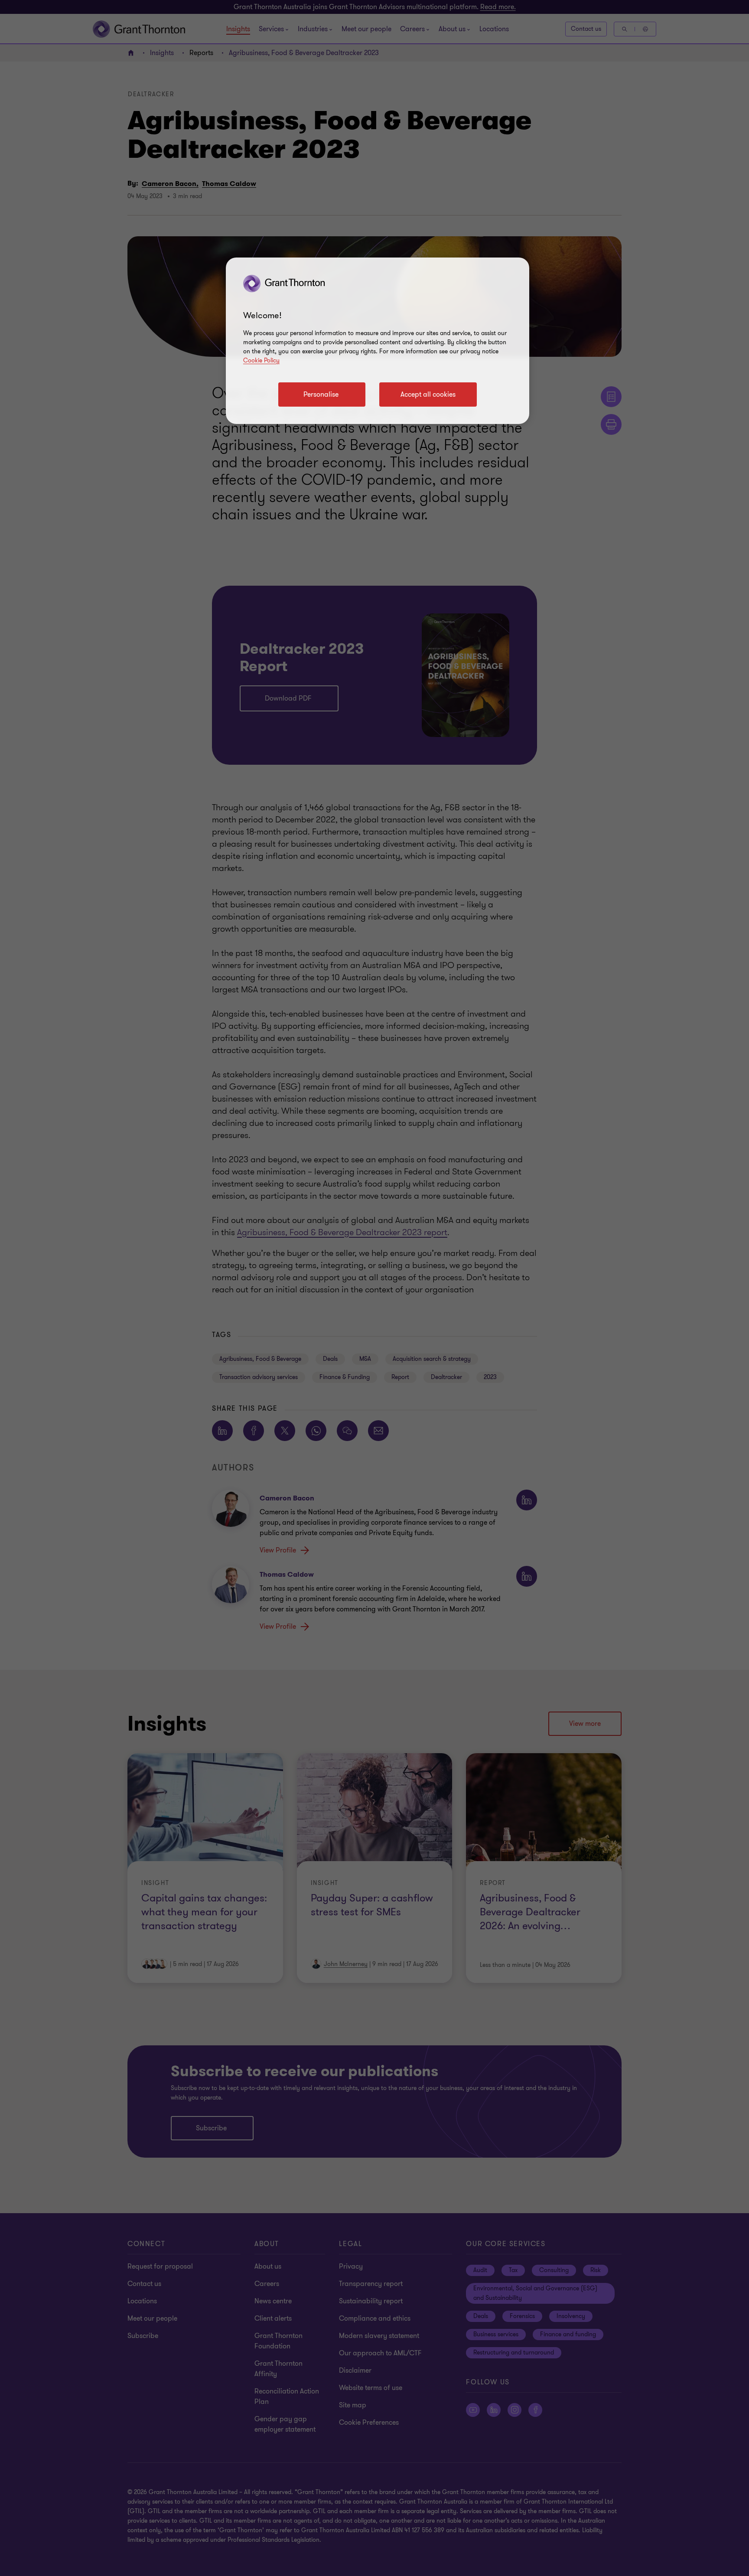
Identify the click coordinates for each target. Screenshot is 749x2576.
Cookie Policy (261, 360)
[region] (378, 341)
